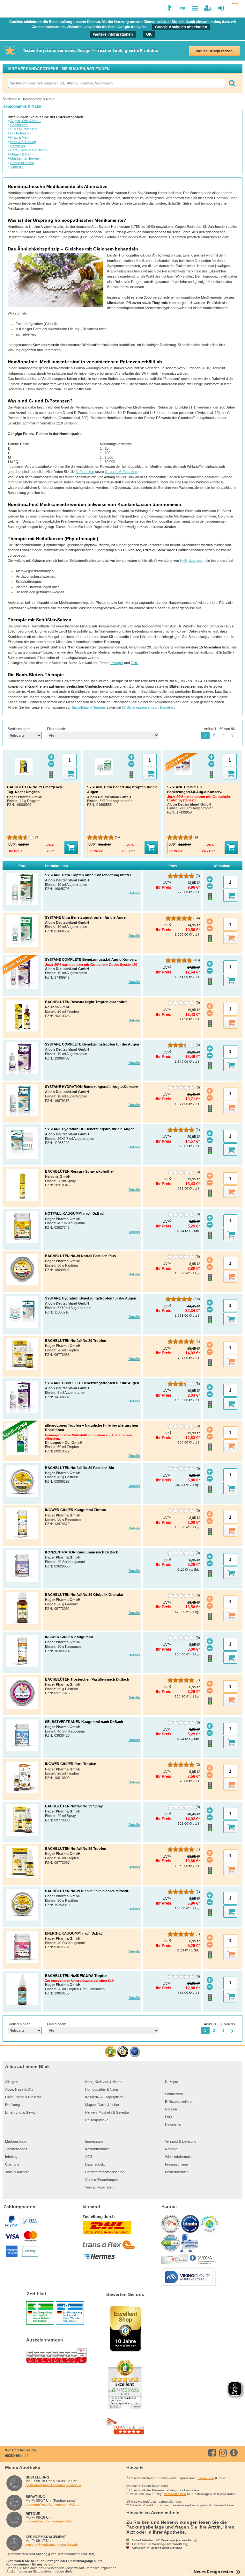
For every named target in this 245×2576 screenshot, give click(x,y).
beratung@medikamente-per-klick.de (52, 2504)
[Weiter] (233, 736)
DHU (135, 663)
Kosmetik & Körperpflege (104, 2097)
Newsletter (173, 2124)
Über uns (12, 2164)
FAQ (168, 2117)
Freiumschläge (176, 2164)
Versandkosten (175, 2494)
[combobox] (116, 83)
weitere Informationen (113, 34)
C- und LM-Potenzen (121, 472)
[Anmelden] (221, 8)
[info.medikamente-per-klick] (235, 2453)
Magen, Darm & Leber (102, 2105)
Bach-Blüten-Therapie (89, 707)
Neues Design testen (214, 51)
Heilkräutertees (192, 561)
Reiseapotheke (97, 2120)
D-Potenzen (85, 472)
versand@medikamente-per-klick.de (52, 2545)
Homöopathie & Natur (102, 2089)
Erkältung (12, 2105)
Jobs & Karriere (17, 2172)
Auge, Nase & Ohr (19, 2089)
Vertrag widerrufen (99, 2187)
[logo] (9, 9)
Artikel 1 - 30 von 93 (219, 729)
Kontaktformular (97, 2149)
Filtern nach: (56, 729)
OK (149, 34)
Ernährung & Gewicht (22, 2112)
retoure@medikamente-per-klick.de (51, 2521)
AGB (89, 2157)
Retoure (171, 2149)
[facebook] (213, 2453)
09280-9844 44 (17, 2456)
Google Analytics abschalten (181, 27)
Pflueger (117, 663)
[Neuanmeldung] (208, 8)
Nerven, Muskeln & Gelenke (107, 2112)
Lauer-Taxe (206, 2478)
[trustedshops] (123, 2052)
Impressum (94, 2141)
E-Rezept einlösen (179, 2102)
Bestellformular (176, 2172)
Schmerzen (174, 2094)
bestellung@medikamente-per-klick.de (53, 2485)
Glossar (171, 2109)
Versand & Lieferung (181, 2141)
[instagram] (224, 2453)
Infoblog (11, 2157)
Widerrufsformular (179, 2157)
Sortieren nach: (19, 729)
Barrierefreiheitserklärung (105, 2172)
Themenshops (16, 2149)
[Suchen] (232, 83)
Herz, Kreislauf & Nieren (104, 2082)
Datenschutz (95, 2164)
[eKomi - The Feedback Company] (111, 2052)
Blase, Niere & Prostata (23, 2097)
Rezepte (171, 2082)
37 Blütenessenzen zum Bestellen (148, 707)
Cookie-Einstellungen (101, 2180)
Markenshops (16, 2141)
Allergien (12, 2082)
